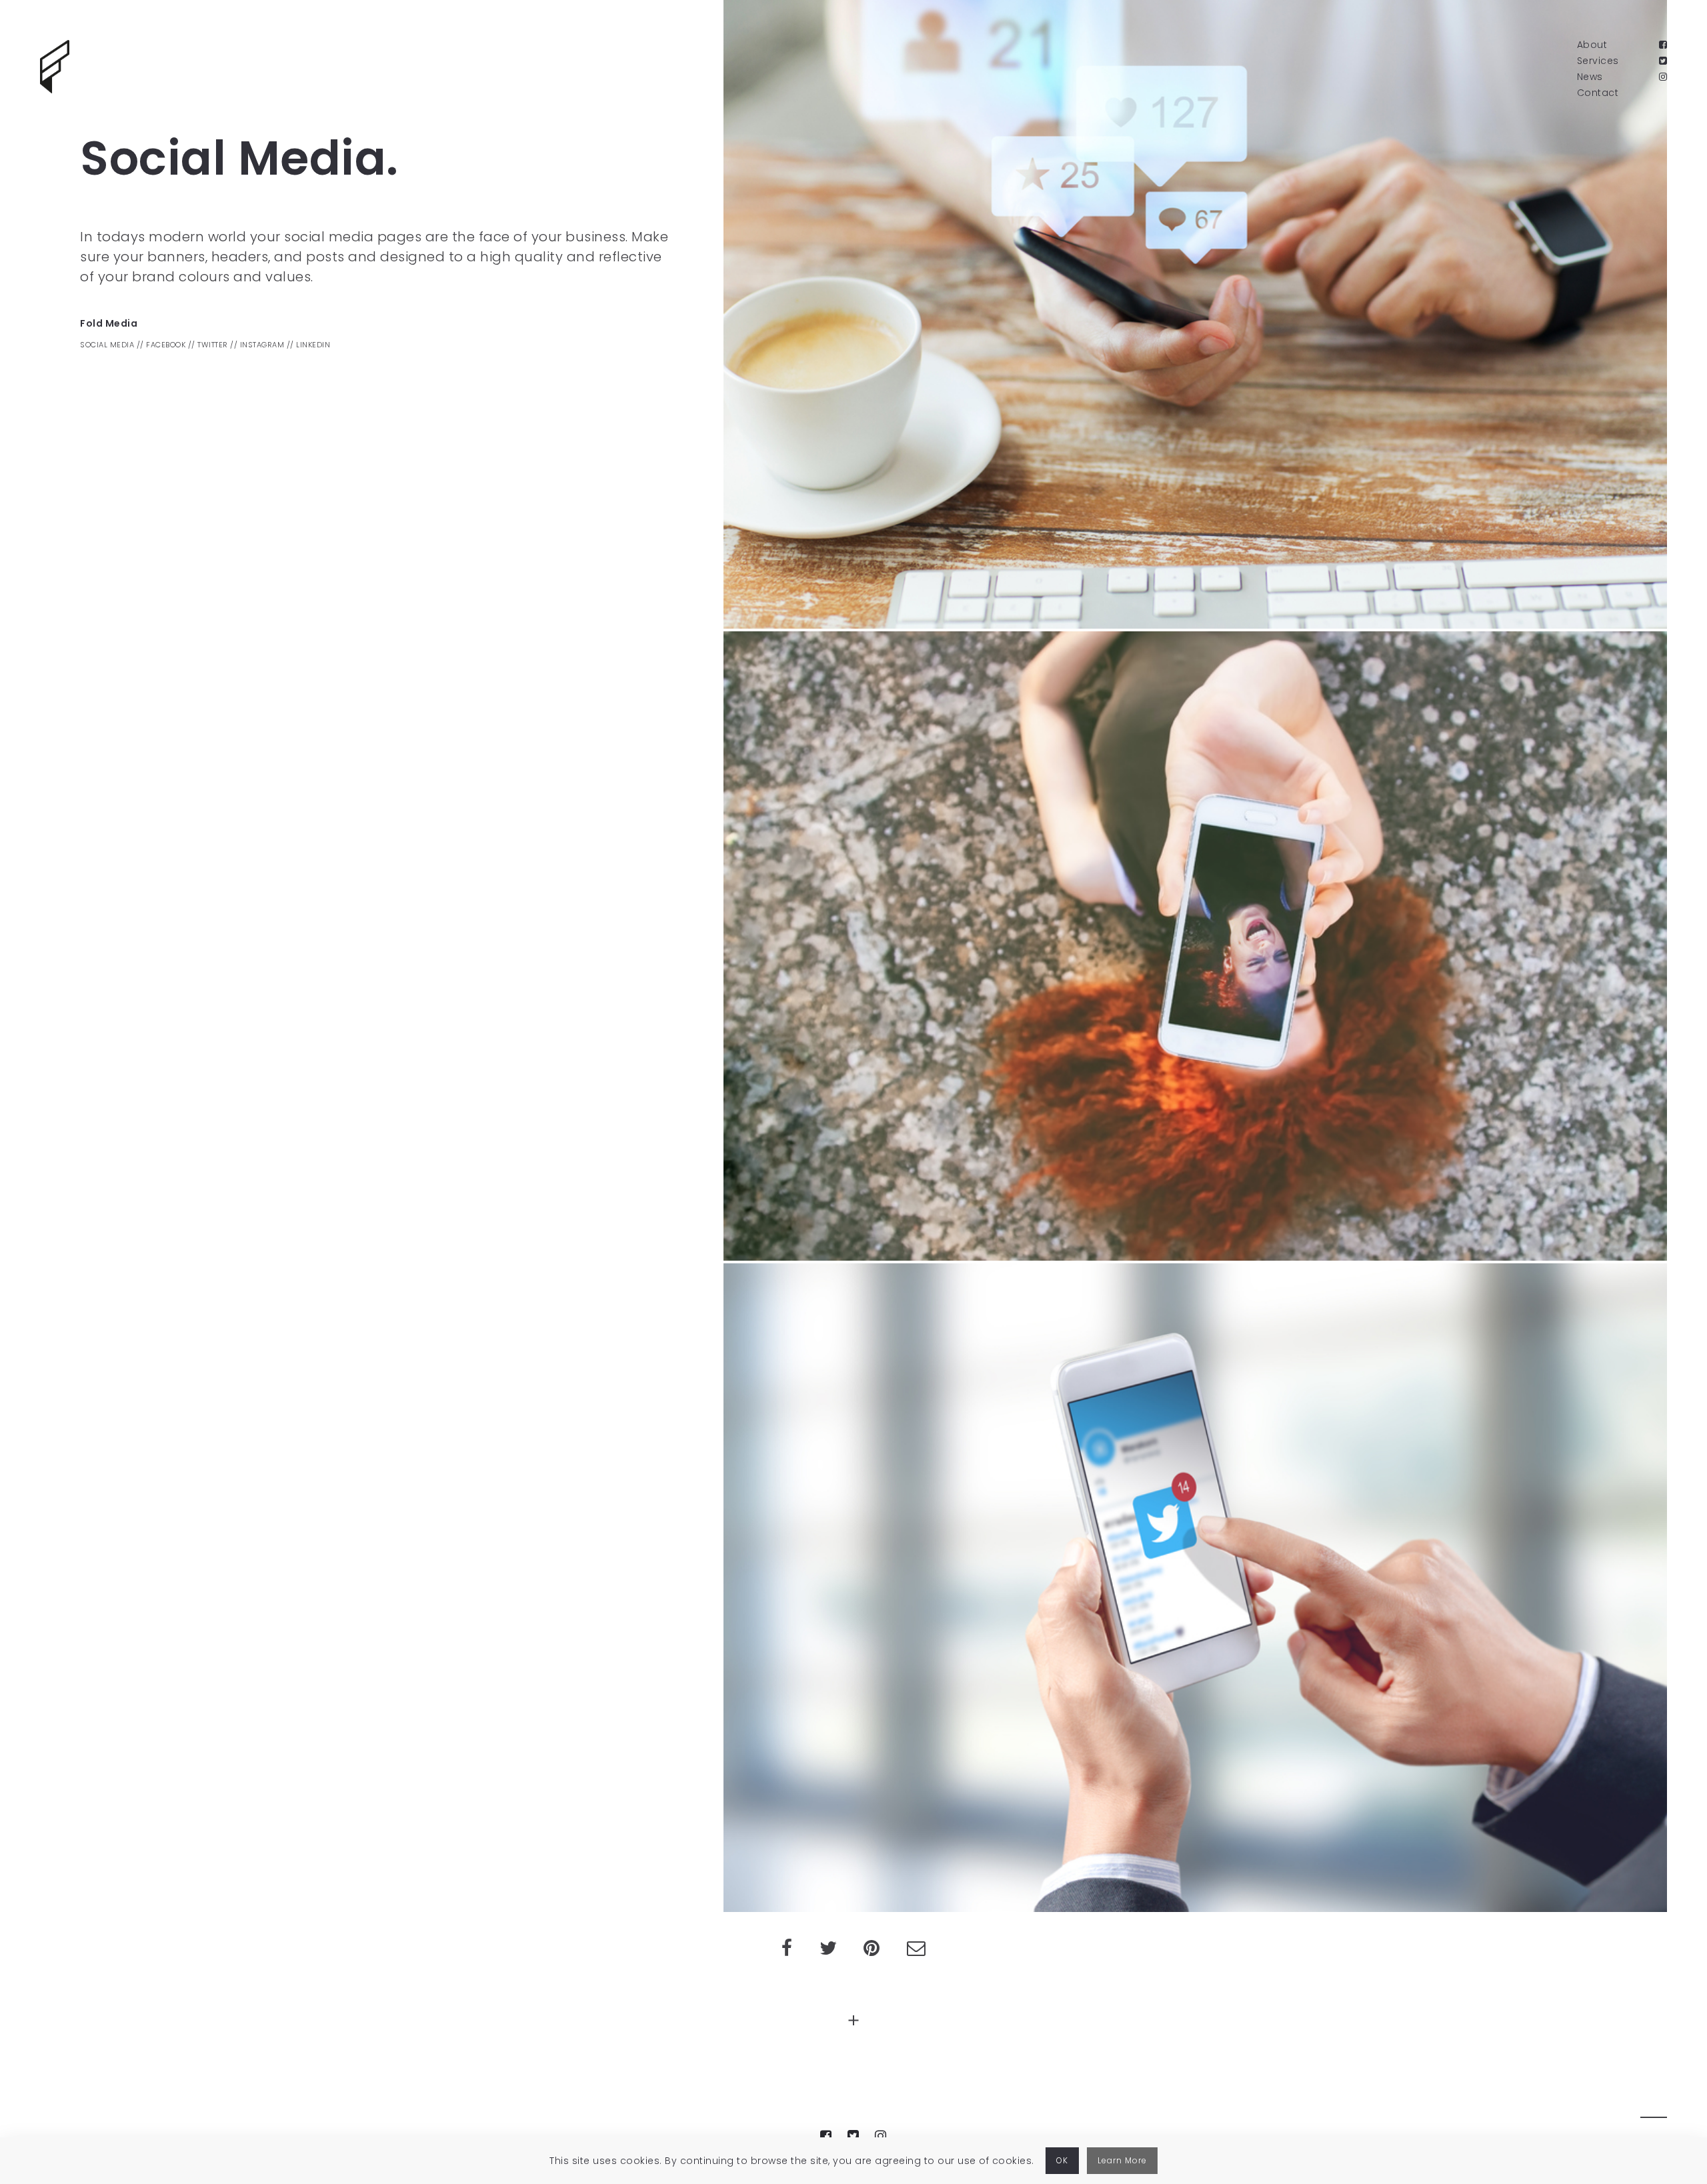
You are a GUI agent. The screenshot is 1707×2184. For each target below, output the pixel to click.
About (1592, 45)
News (1590, 77)
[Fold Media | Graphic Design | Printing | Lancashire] (55, 67)
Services (1598, 61)
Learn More (1122, 2160)
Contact (1598, 93)
